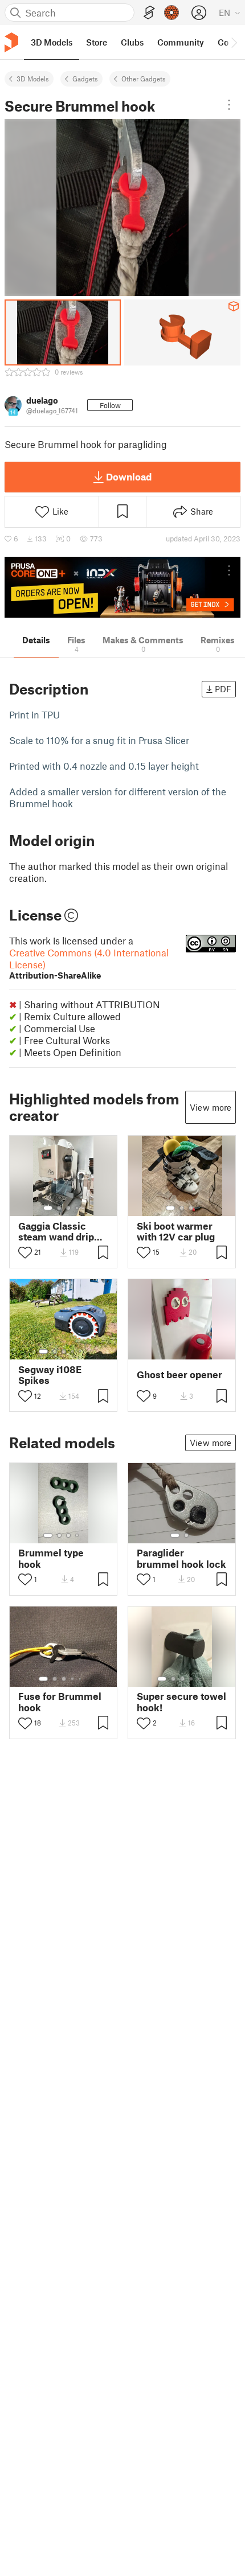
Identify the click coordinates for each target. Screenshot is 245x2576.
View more (211, 1107)
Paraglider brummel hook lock (181, 1558)
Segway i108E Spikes (50, 1375)
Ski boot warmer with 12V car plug (176, 1231)
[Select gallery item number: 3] (68, 1208)
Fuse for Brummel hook (60, 1702)
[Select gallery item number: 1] (48, 1208)
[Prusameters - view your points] (171, 13)
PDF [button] (223, 689)
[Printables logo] (11, 42)
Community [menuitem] (181, 42)
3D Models (33, 79)
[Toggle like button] (25, 1252)
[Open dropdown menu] (229, 105)
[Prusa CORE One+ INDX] (122, 587)
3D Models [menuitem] (52, 42)
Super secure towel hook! (181, 1702)
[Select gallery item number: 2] (59, 1208)
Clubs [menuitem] (132, 42)
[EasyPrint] (149, 13)
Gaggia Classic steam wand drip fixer (56, 1231)
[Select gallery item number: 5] (81, 1351)
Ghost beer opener (179, 1375)
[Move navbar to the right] (234, 42)
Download (129, 476)
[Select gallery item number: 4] (77, 1208)
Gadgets (85, 79)
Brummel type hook (51, 1558)
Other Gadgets (144, 79)
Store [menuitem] (97, 42)
